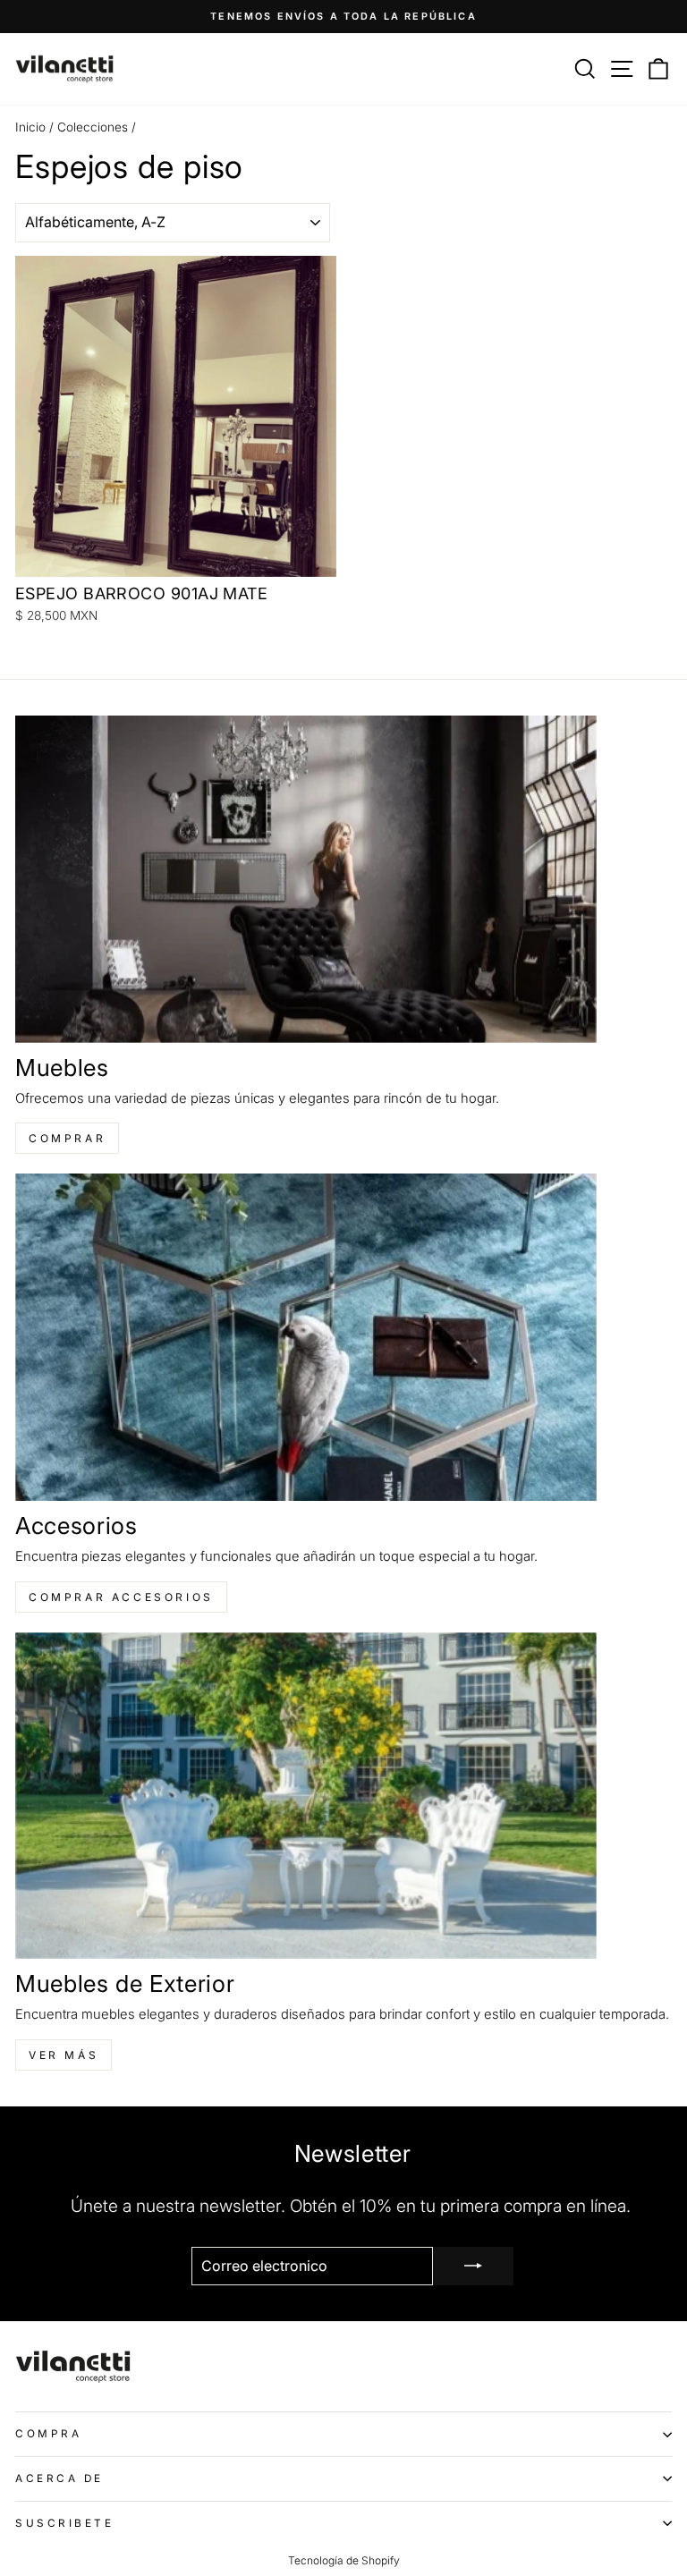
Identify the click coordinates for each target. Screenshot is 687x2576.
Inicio (30, 127)
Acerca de (59, 2479)
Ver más (64, 2055)
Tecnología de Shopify (344, 2560)
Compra (48, 2434)
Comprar (67, 1138)
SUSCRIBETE (64, 2523)
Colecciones (93, 127)
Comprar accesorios (121, 1597)
